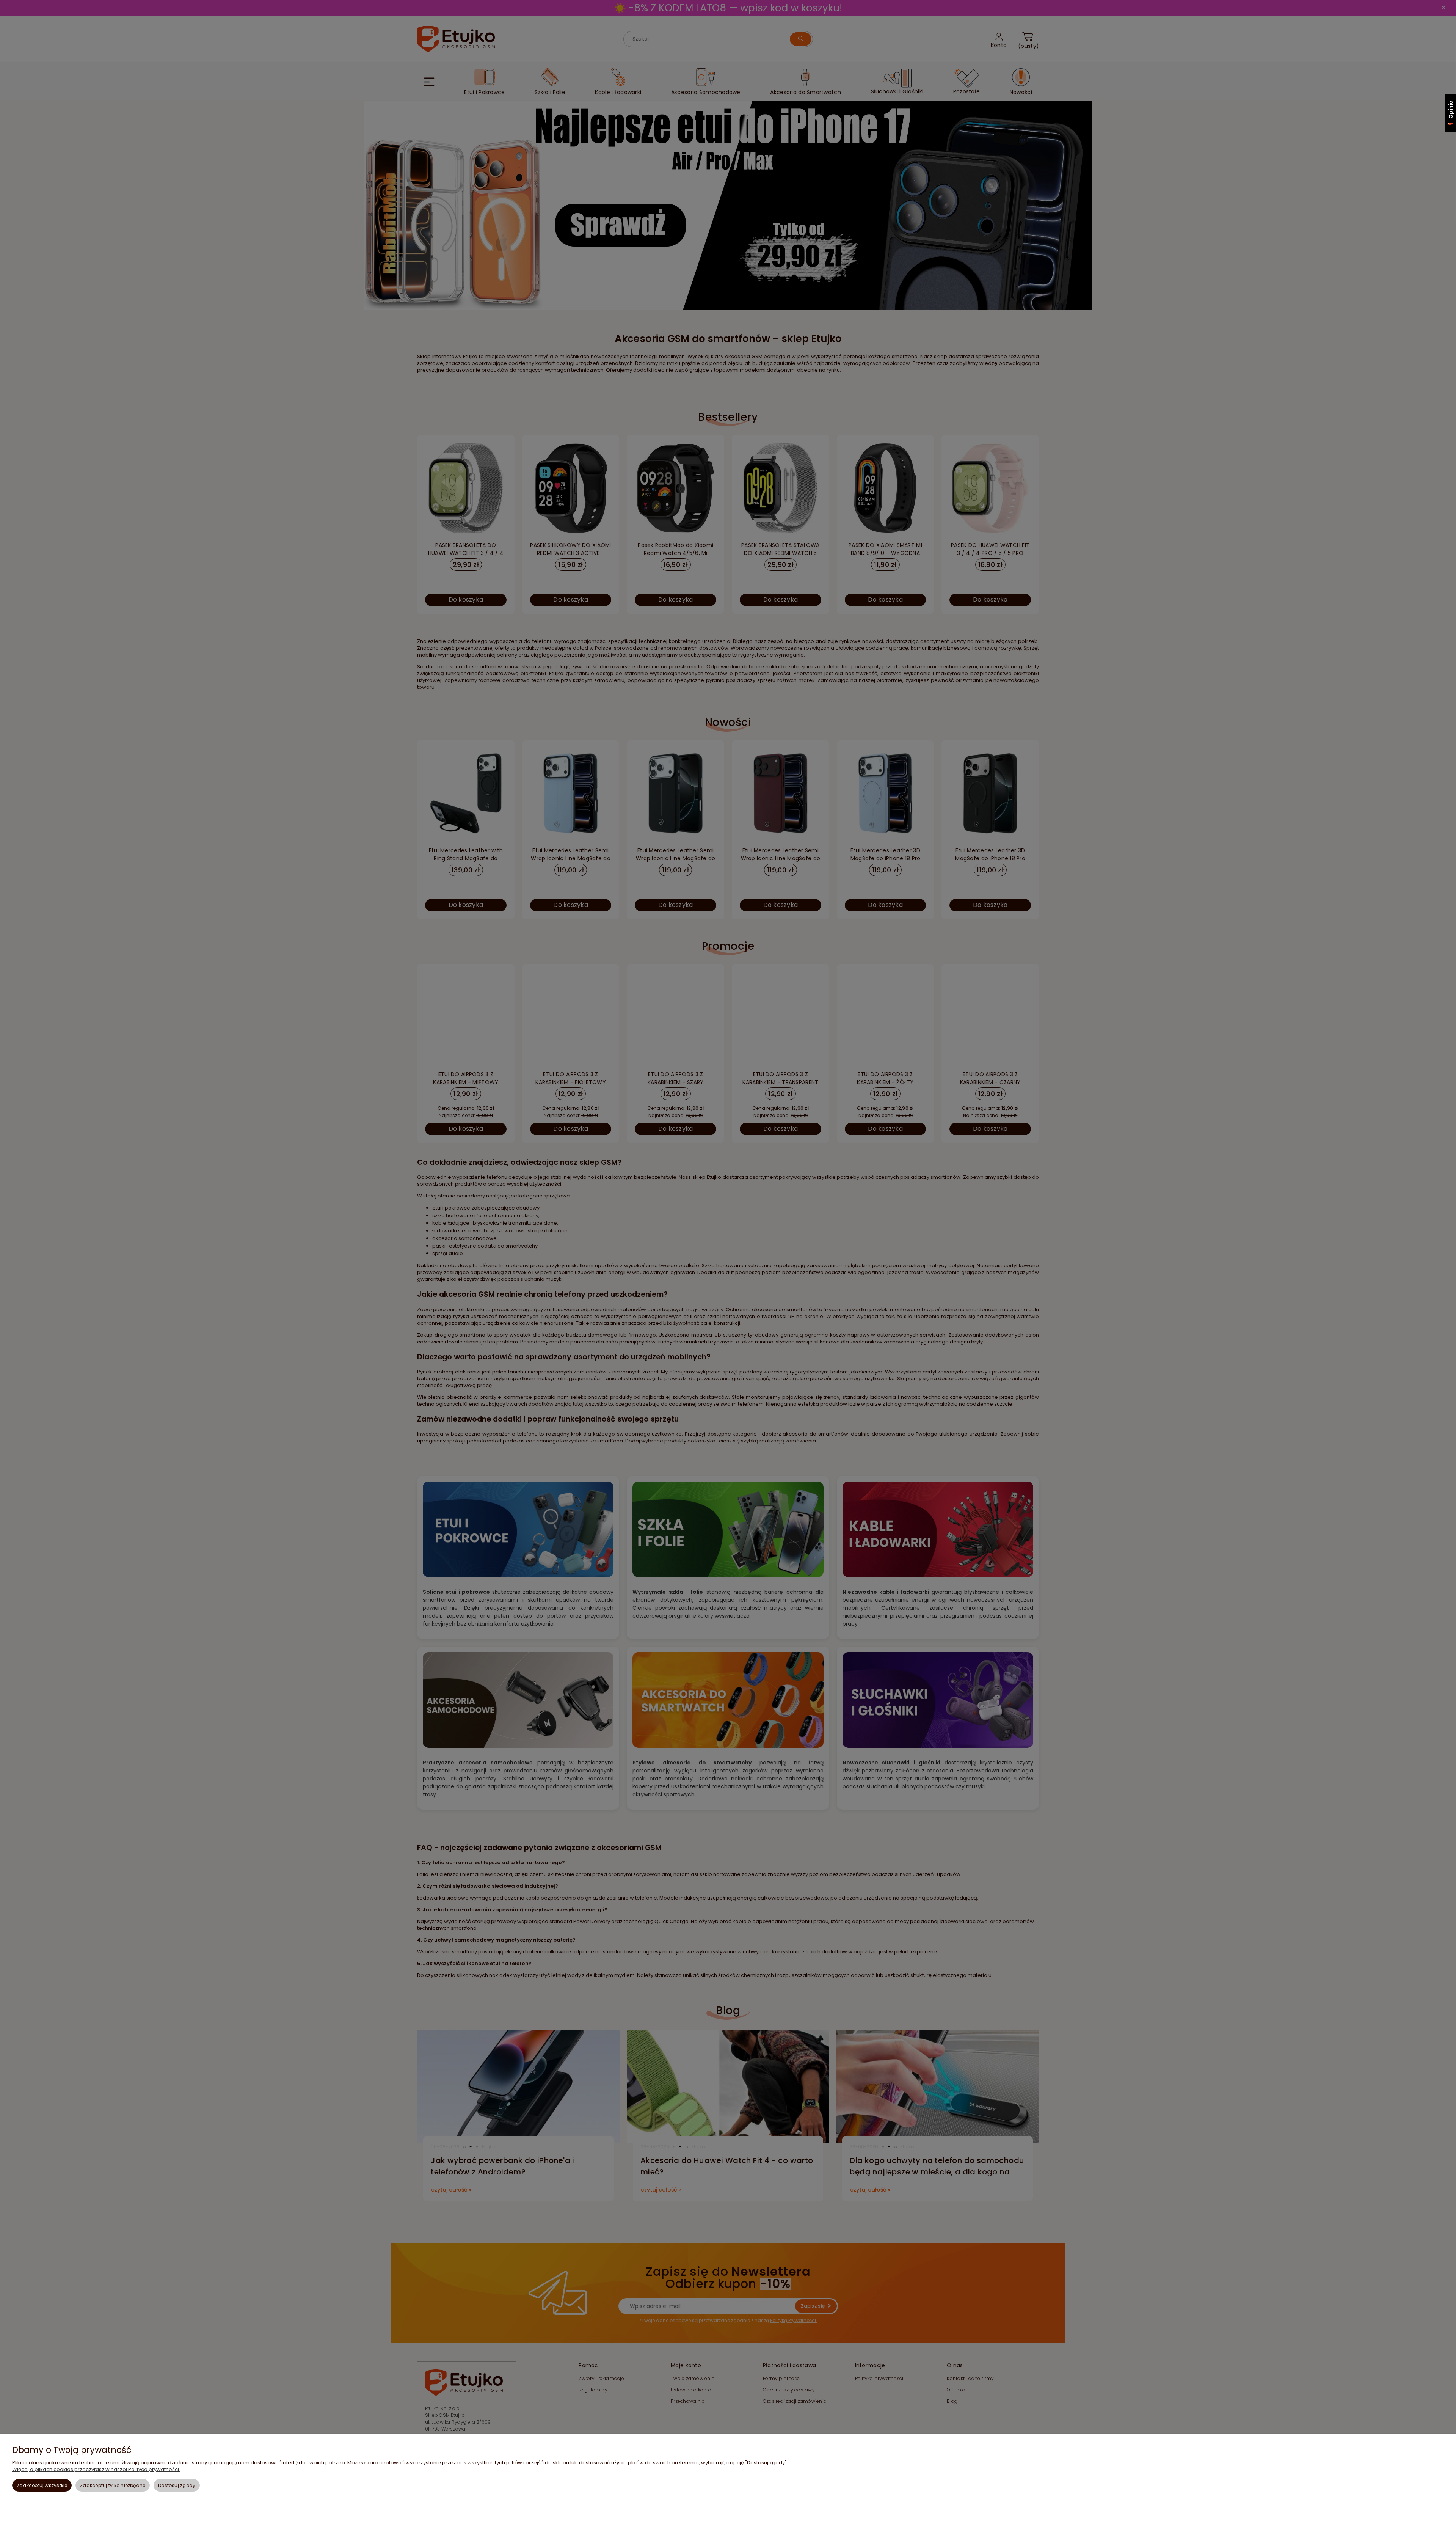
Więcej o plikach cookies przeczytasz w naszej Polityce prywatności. (96, 2469)
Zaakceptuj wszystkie (42, 2485)
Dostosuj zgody (177, 2485)
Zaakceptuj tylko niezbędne (113, 2485)
